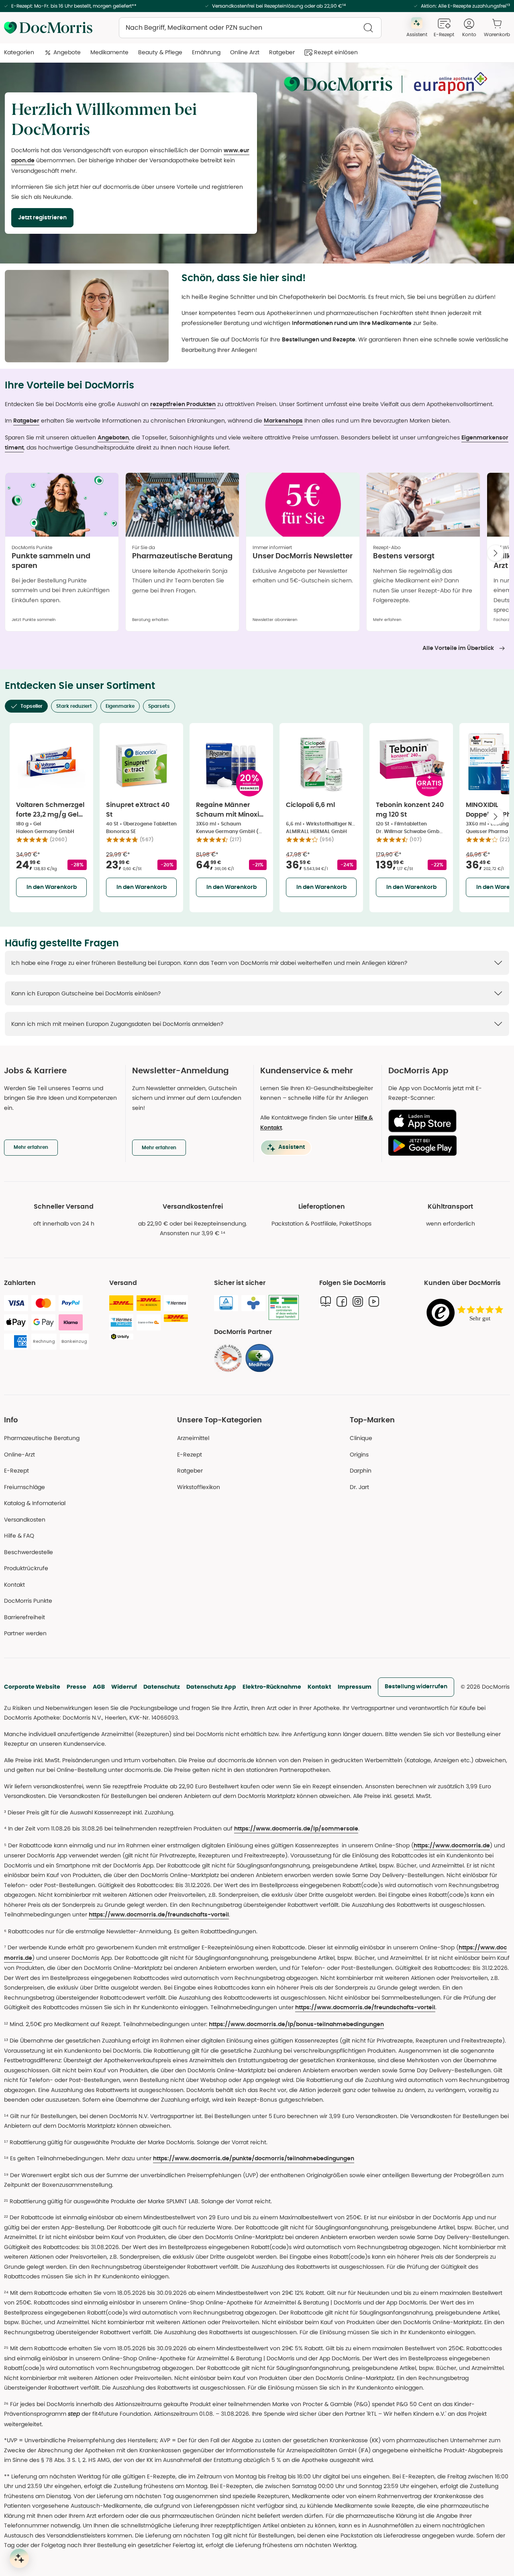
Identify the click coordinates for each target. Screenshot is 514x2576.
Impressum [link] (355, 1687)
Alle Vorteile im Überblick (458, 648)
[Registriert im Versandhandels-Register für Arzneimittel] (284, 1308)
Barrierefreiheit (24, 1617)
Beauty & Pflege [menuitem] (160, 52)
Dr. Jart (359, 1487)
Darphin (361, 1471)
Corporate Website (32, 1687)
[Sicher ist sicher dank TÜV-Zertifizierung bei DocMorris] (226, 1303)
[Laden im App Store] (446, 1121)
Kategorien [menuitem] (19, 52)
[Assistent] (19, 2558)
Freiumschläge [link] (24, 1487)
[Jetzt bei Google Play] (446, 1146)
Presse (76, 1687)
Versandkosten (25, 1520)
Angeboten (113, 438)
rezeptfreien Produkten (183, 404)
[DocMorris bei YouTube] (374, 1301)
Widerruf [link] (124, 1687)
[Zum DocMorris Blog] (326, 1301)
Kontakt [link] (14, 1585)
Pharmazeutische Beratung (42, 1438)
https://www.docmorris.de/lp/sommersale (296, 1829)
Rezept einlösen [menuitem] (336, 52)
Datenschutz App (211, 1687)
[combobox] (250, 28)
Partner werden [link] (25, 1633)
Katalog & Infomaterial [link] (35, 1503)
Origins (359, 1454)
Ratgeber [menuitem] (282, 52)
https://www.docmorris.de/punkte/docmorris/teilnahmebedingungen (254, 2159)
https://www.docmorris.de (452, 1846)
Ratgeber (26, 421)
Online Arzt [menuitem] (245, 52)
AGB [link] (99, 1687)
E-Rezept (16, 1471)
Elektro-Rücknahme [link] (272, 1687)
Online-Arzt (19, 1454)
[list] (257, 555)
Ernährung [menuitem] (206, 52)
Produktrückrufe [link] (26, 1568)
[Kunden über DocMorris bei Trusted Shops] (467, 1313)
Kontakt (319, 1687)
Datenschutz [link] (162, 1687)
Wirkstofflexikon (199, 1487)
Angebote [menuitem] (67, 52)
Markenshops (283, 421)
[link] (228, 1358)
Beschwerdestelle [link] (29, 1552)
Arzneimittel (193, 1438)
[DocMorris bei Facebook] (342, 1301)
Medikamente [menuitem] (109, 52)
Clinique (361, 1438)
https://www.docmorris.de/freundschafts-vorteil (159, 1915)
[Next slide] (496, 553)
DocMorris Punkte (28, 1601)
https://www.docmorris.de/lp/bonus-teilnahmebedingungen (296, 2024)
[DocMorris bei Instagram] (358, 1301)
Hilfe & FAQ (19, 1536)
